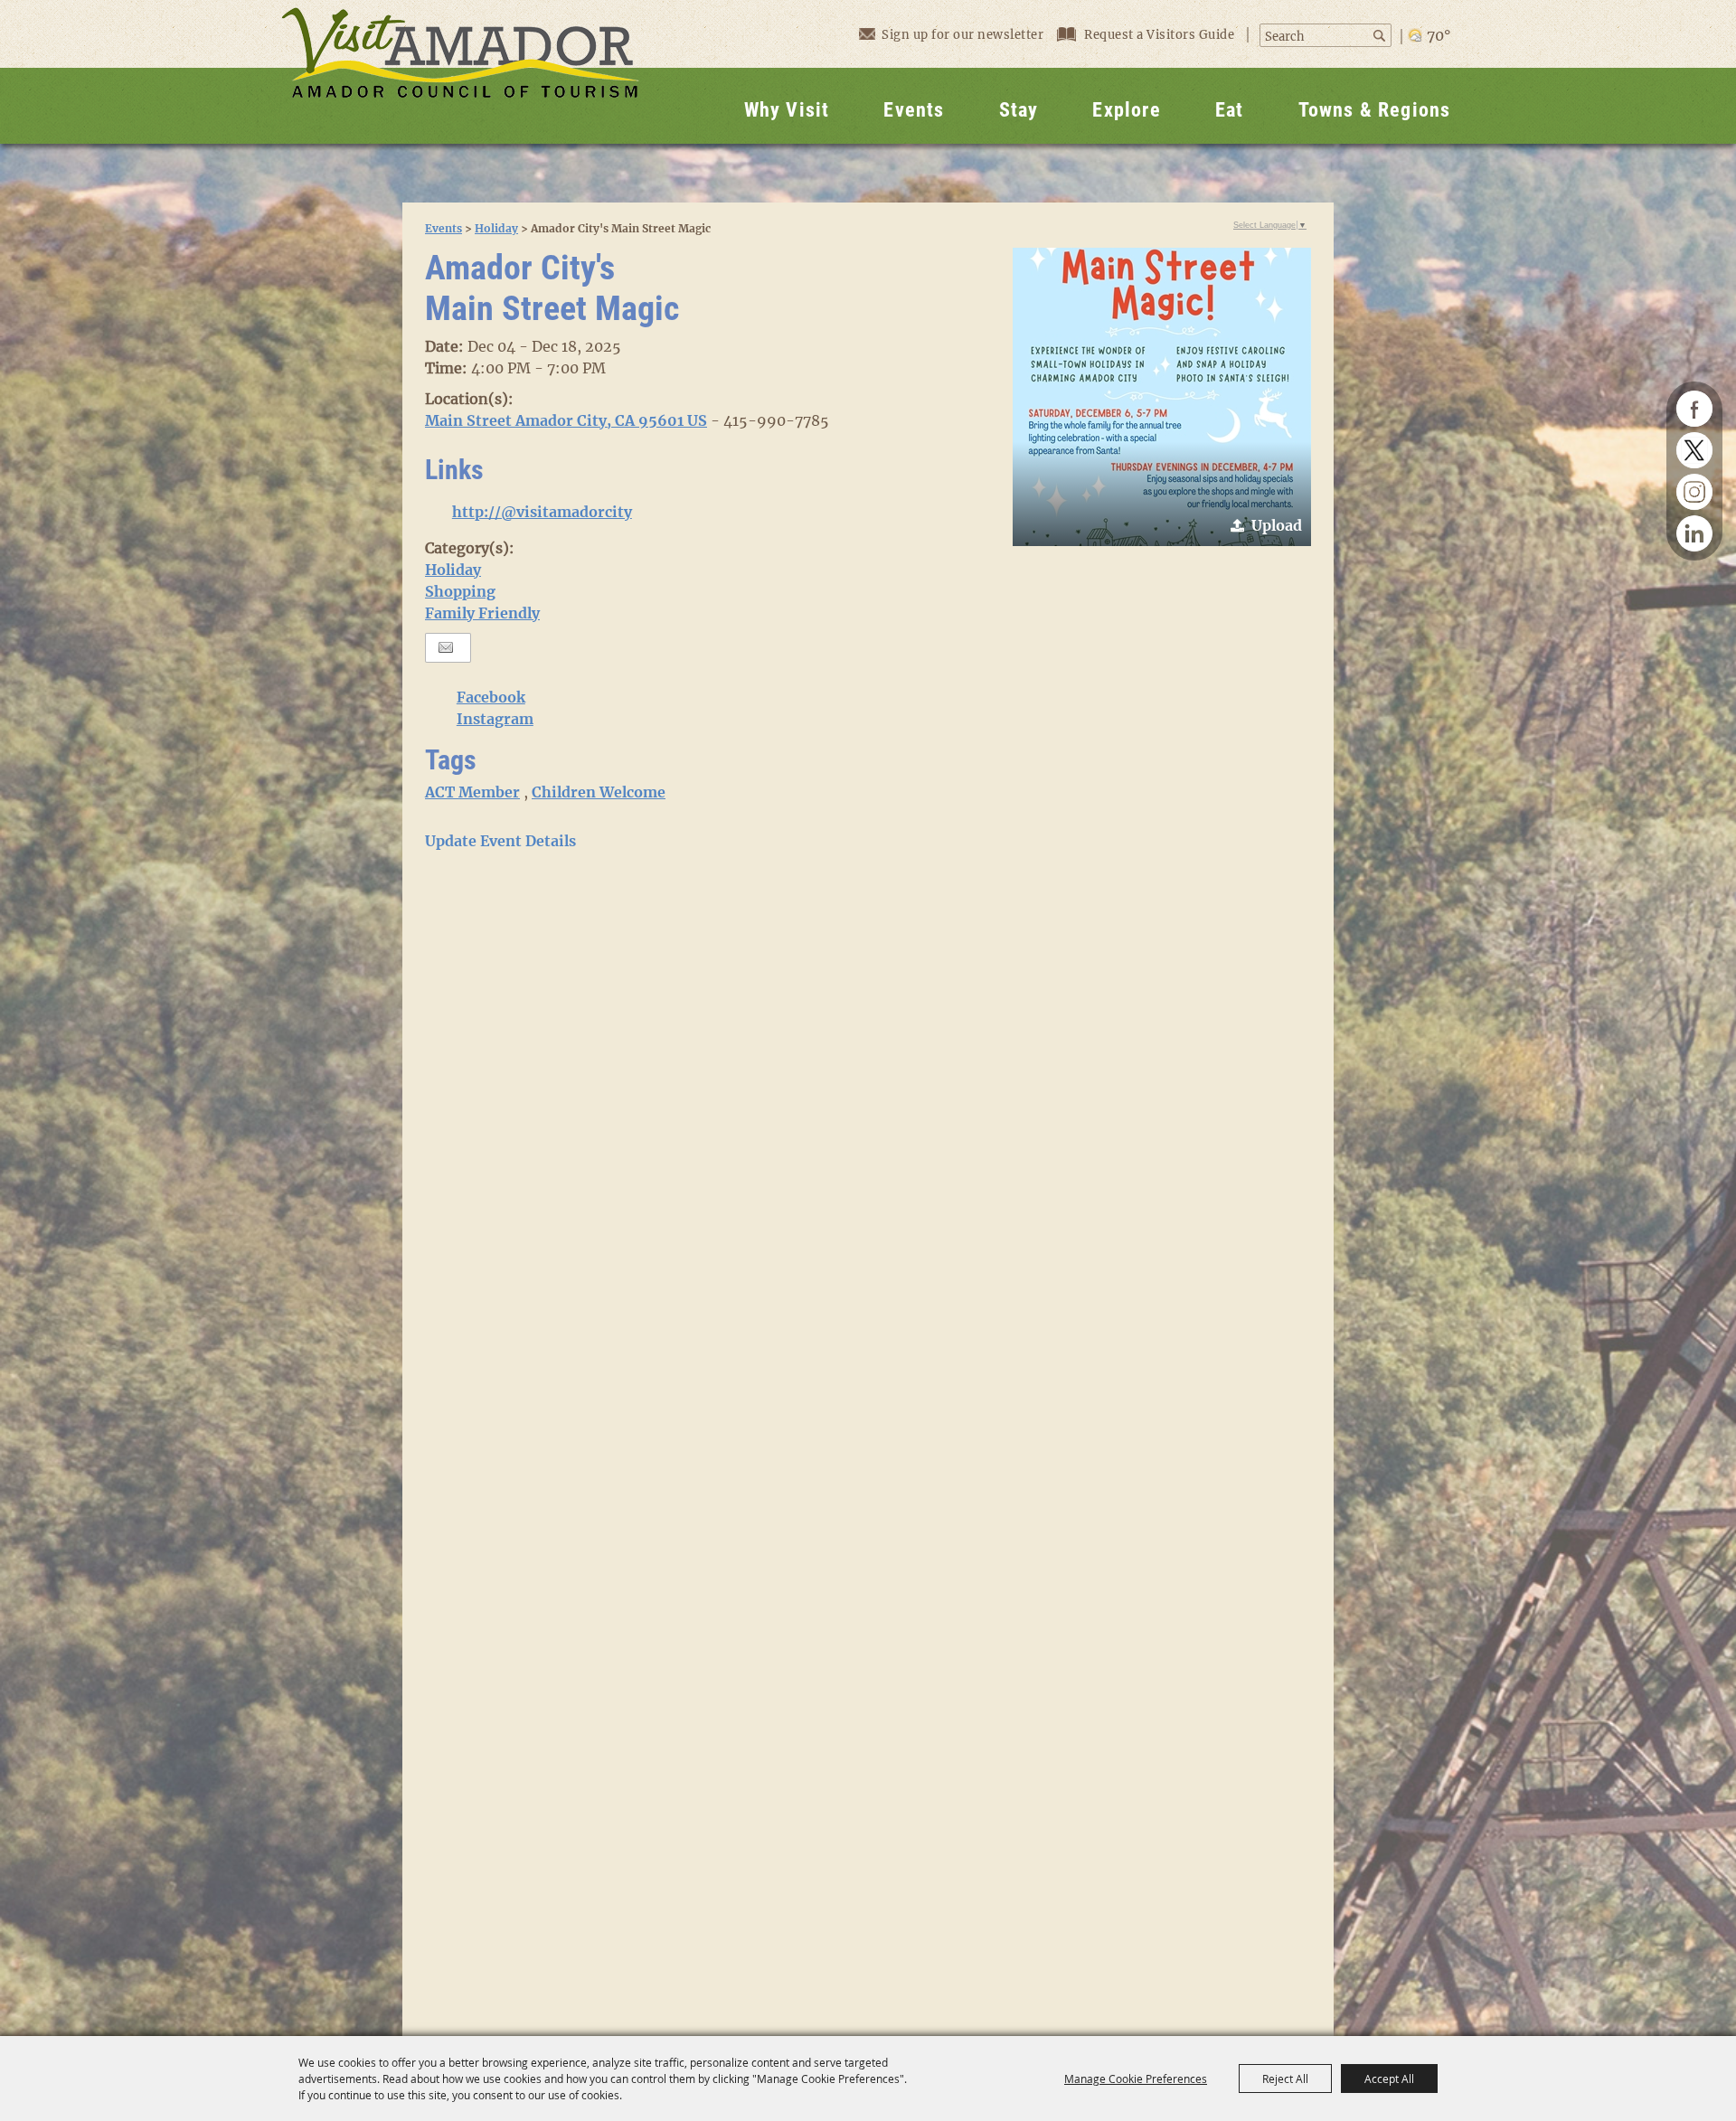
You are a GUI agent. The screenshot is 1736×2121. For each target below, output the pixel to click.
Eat (1230, 110)
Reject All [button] (1285, 2079)
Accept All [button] (1389, 2079)
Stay (1019, 110)
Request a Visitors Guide (1161, 35)
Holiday (496, 228)
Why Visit (787, 110)
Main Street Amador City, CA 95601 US (566, 420)
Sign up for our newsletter (962, 35)
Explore (1126, 110)
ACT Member (472, 792)
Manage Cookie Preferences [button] (1136, 2079)
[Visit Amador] (460, 72)
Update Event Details (500, 841)
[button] (1162, 397)
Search (1381, 36)
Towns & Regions (1375, 110)
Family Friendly (482, 613)
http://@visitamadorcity (542, 512)
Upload (1277, 525)
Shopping (460, 591)
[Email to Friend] (446, 648)
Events (914, 110)
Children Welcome (599, 792)
